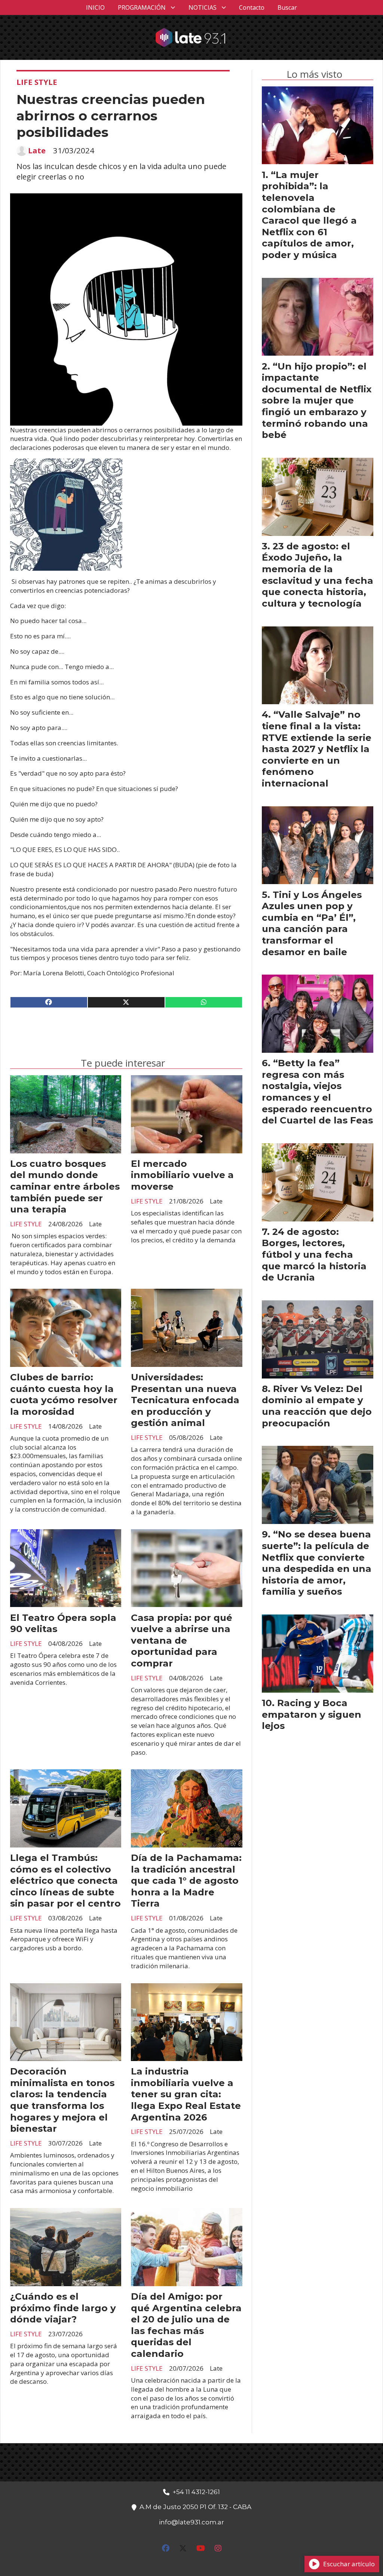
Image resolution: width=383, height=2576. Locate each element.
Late (37, 151)
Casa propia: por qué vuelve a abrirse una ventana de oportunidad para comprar (182, 1640)
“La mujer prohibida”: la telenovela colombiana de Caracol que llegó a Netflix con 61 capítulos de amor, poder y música (309, 215)
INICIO (95, 7)
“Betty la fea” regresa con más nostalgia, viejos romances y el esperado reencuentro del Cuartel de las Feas (317, 1091)
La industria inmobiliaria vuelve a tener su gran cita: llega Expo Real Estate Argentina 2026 (186, 2094)
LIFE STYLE (37, 82)
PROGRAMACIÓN (142, 7)
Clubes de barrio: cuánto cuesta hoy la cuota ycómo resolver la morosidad (64, 1394)
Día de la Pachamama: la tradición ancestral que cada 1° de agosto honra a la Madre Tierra (186, 1880)
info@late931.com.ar (191, 2522)
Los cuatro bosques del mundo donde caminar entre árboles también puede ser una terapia (65, 1186)
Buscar (287, 7)
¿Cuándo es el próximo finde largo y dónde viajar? (63, 2308)
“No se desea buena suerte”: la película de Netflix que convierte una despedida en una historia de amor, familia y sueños (317, 1563)
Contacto (252, 7)
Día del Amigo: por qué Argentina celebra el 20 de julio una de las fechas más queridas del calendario (186, 2325)
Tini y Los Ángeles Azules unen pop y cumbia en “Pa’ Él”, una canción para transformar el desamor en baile (312, 923)
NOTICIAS (203, 7)
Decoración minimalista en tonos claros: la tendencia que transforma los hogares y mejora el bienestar (62, 2100)
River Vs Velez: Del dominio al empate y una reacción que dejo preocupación (317, 1406)
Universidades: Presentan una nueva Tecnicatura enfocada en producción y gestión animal (185, 1400)
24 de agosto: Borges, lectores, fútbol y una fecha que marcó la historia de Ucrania (314, 1254)
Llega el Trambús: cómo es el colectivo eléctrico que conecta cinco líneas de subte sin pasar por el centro (65, 1880)
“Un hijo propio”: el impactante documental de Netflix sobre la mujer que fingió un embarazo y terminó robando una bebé (317, 401)
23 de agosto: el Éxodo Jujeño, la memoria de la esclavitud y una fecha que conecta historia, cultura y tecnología (318, 575)
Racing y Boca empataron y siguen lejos (312, 1714)
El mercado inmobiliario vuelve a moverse (182, 1175)
